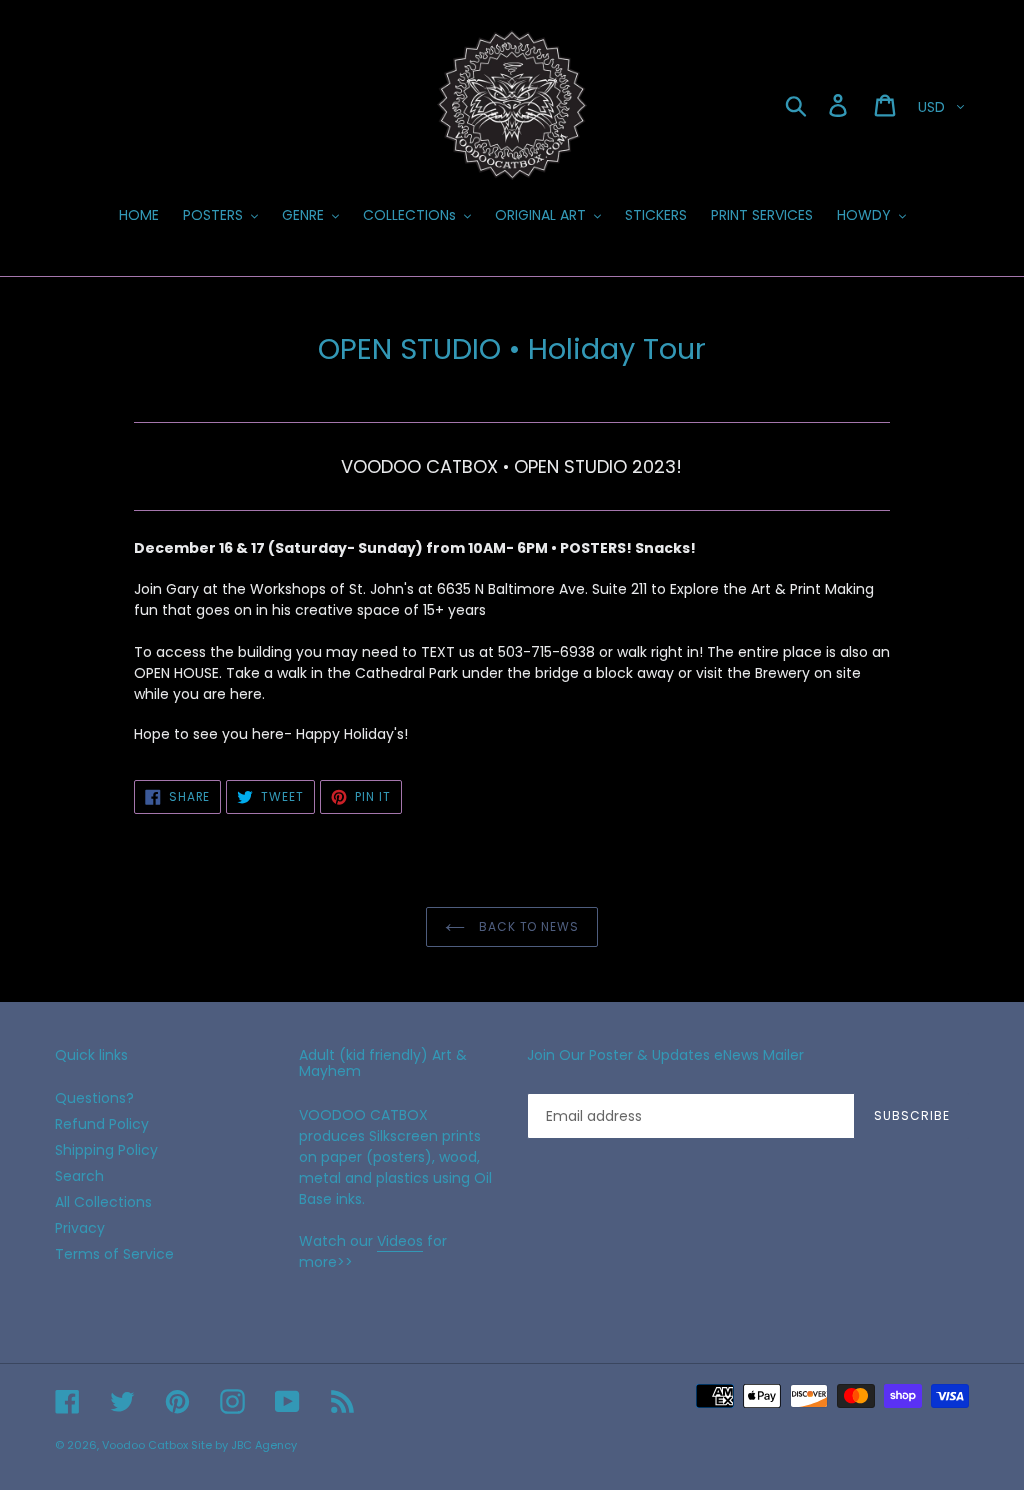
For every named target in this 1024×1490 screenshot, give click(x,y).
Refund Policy (102, 1124)
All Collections (103, 1202)
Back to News (527, 926)
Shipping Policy (106, 1150)
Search (79, 1176)
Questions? (94, 1098)
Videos (400, 1241)
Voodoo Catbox (145, 1445)
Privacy (80, 1228)
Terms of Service (114, 1254)
